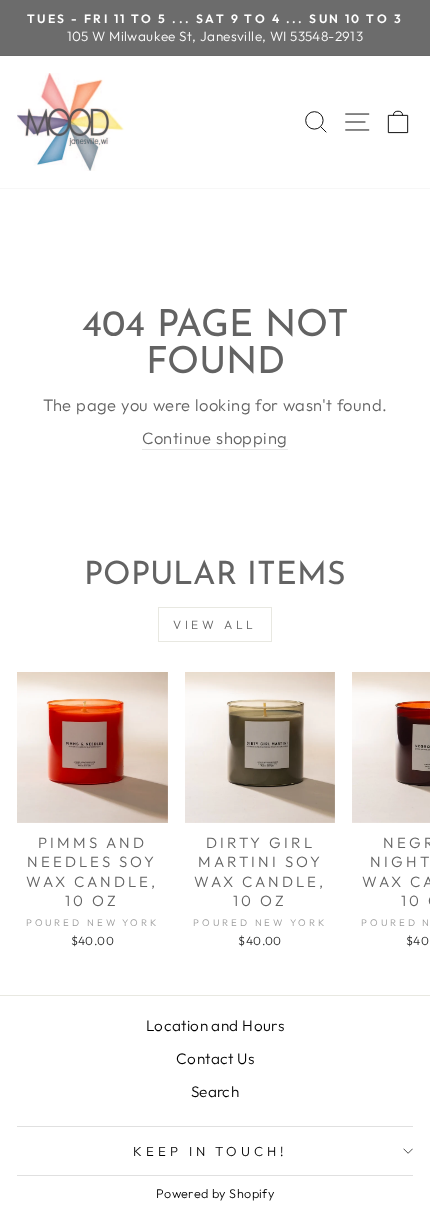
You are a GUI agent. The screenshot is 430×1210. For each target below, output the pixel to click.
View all (215, 624)
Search (215, 1091)
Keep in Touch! (210, 1151)
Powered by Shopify (215, 1193)
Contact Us (215, 1058)
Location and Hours (215, 1025)
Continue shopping (214, 437)
